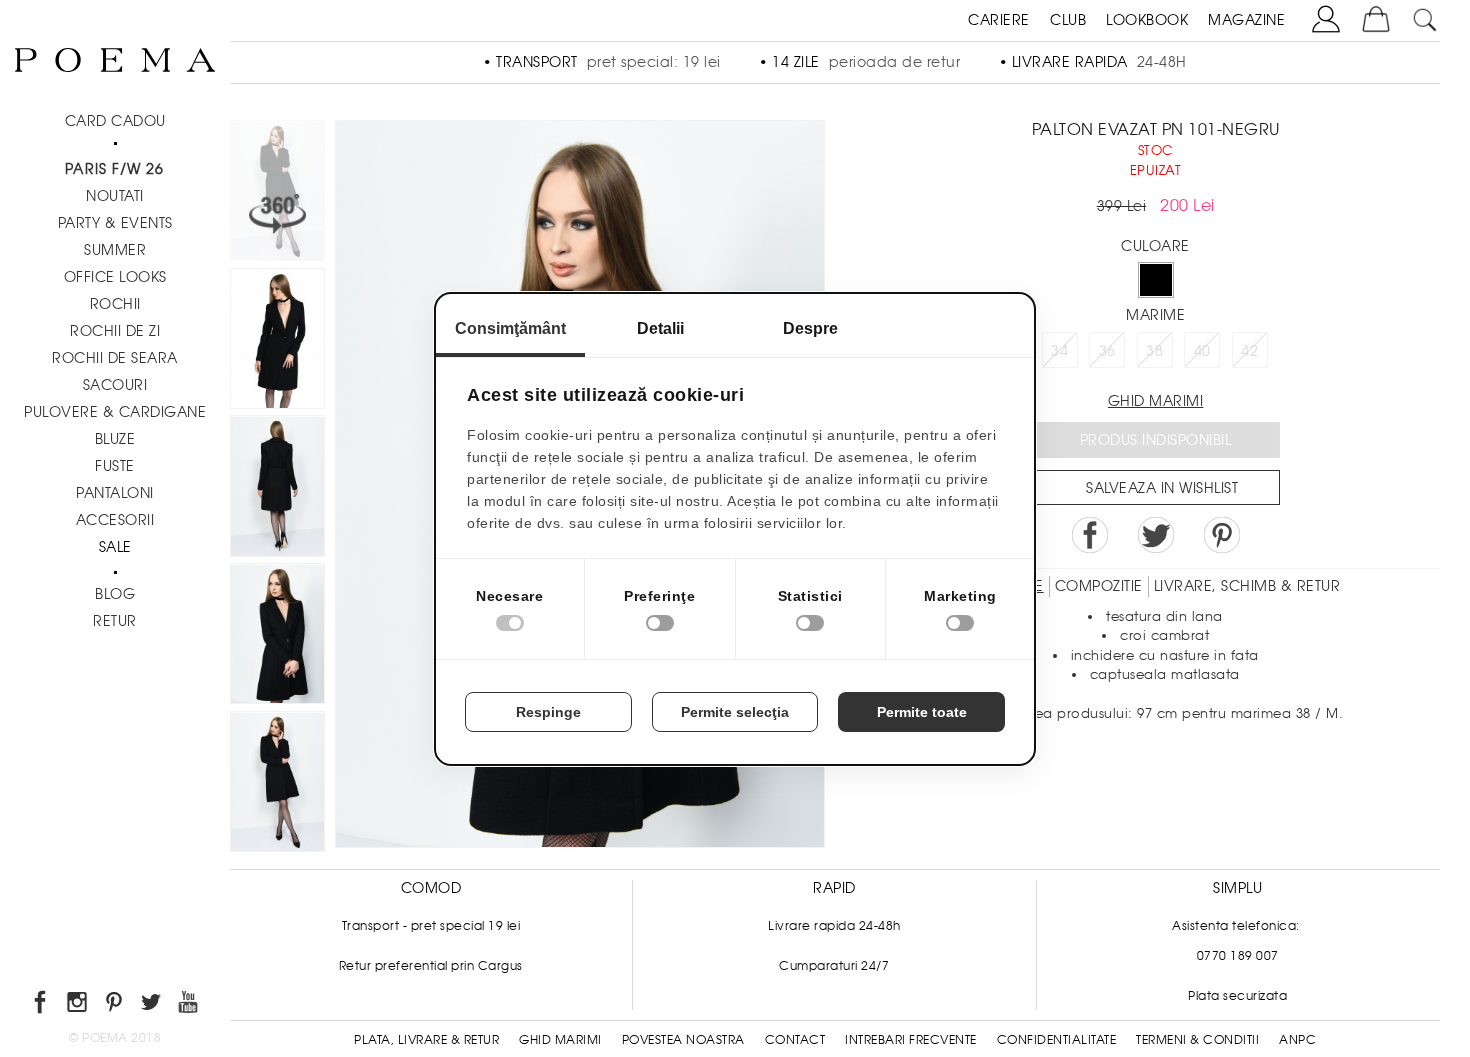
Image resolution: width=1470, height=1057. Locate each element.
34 (1059, 351)
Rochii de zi (115, 331)
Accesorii (115, 520)
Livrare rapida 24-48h (834, 926)
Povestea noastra (683, 1040)
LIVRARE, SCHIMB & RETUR (1247, 586)
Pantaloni (115, 493)
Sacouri (115, 385)
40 (1202, 351)
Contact (795, 1040)
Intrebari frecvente (911, 1040)
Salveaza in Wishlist (1162, 488)
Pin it (1222, 535)
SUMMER (115, 250)
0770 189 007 (1238, 956)
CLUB (1068, 20)
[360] (277, 194)
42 (1249, 351)
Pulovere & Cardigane (115, 412)
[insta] (78, 1005)
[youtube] (189, 1005)
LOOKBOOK (1147, 20)
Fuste (115, 466)
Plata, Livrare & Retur (426, 1040)
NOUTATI (115, 196)
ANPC (1297, 1040)
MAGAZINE (1246, 20)
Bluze (115, 439)
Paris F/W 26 (114, 169)
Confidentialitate (1057, 1040)
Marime (1155, 315)
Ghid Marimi (560, 1040)
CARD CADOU (115, 121)
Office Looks (115, 277)
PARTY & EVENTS (115, 223)
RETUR (115, 621)
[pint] (115, 1005)
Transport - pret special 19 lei (431, 926)
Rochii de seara (115, 358)
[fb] (41, 1005)
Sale (115, 547)
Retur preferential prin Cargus (431, 966)
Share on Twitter (1156, 535)
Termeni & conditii (1197, 1040)
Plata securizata (1237, 996)
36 (1107, 351)
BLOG (115, 594)
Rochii (115, 304)
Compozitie (1099, 586)
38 (1154, 351)
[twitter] (152, 1005)
